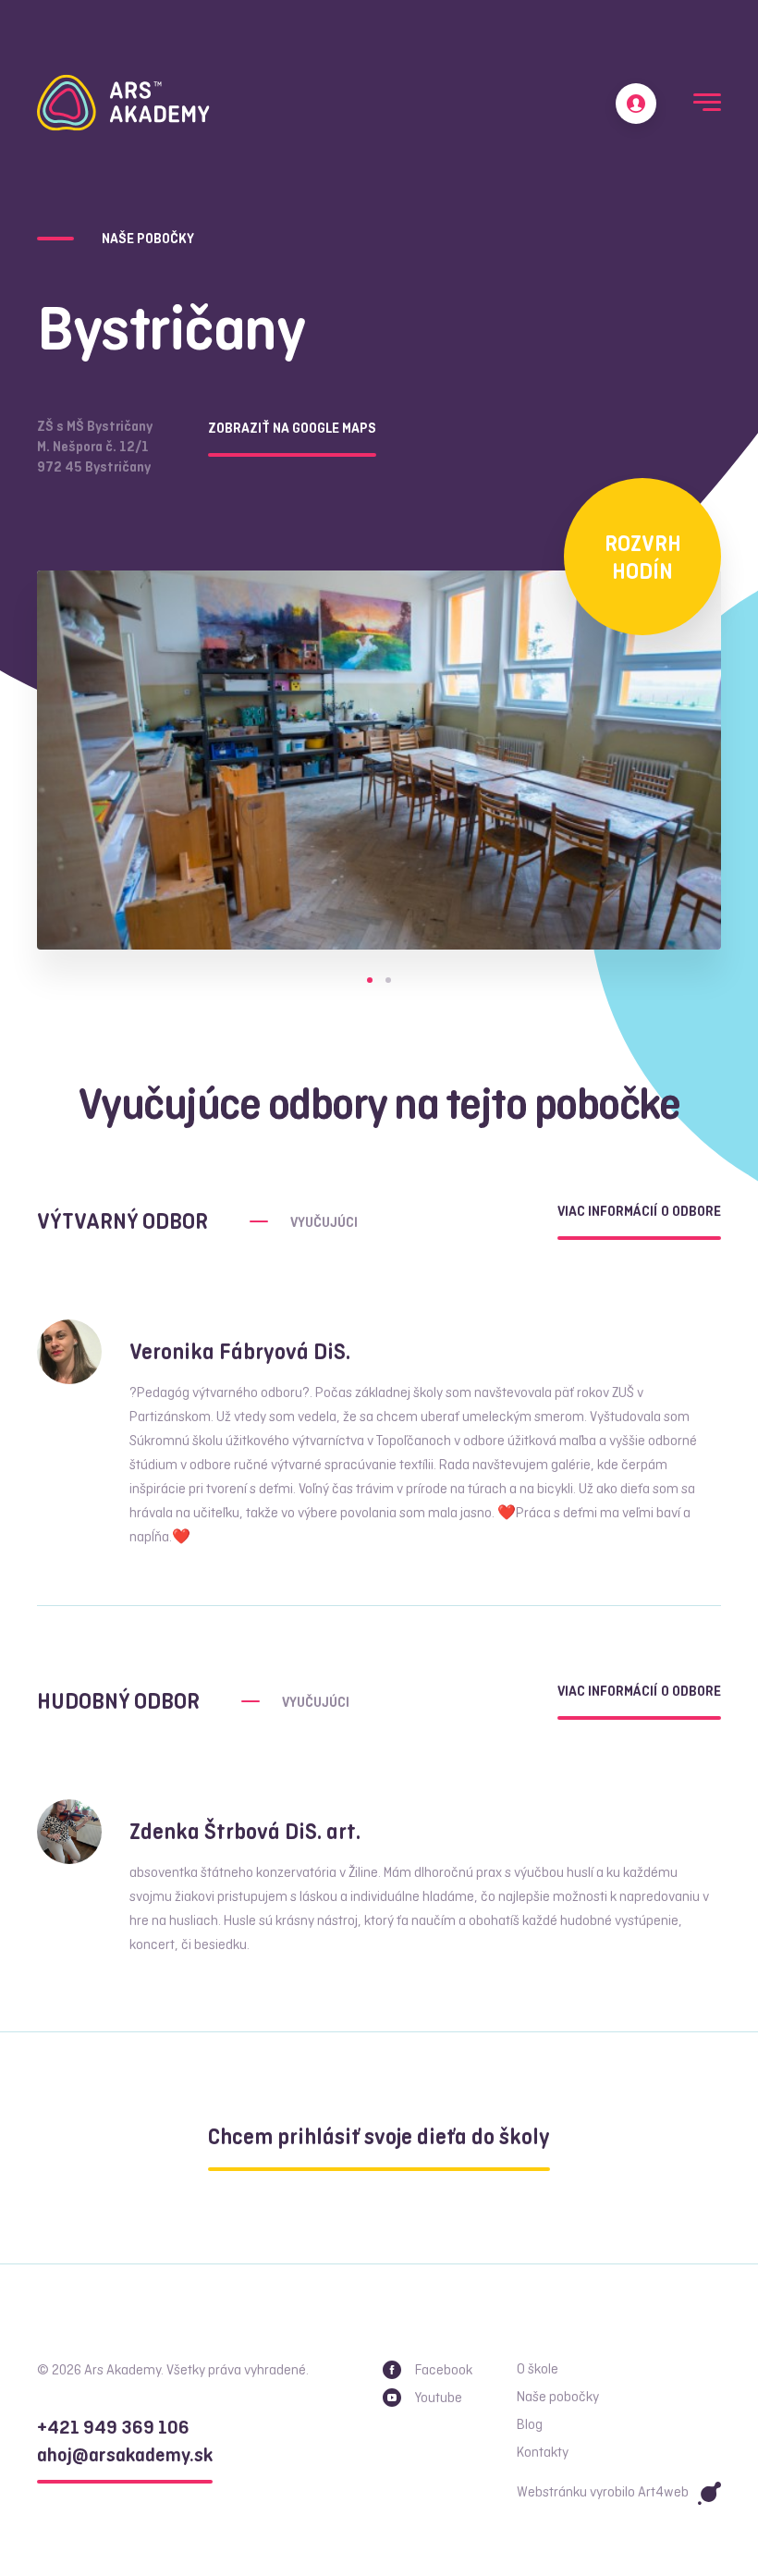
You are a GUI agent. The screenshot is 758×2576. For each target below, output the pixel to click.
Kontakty (543, 2453)
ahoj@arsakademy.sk (125, 2456)
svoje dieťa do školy (379, 2138)
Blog (530, 2425)
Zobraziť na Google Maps (292, 429)
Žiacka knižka (636, 104)
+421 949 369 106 (113, 2429)
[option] (379, 760)
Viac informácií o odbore (639, 1212)
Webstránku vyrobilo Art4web (603, 2493)
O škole (538, 2370)
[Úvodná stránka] (123, 103)
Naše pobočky (558, 2398)
